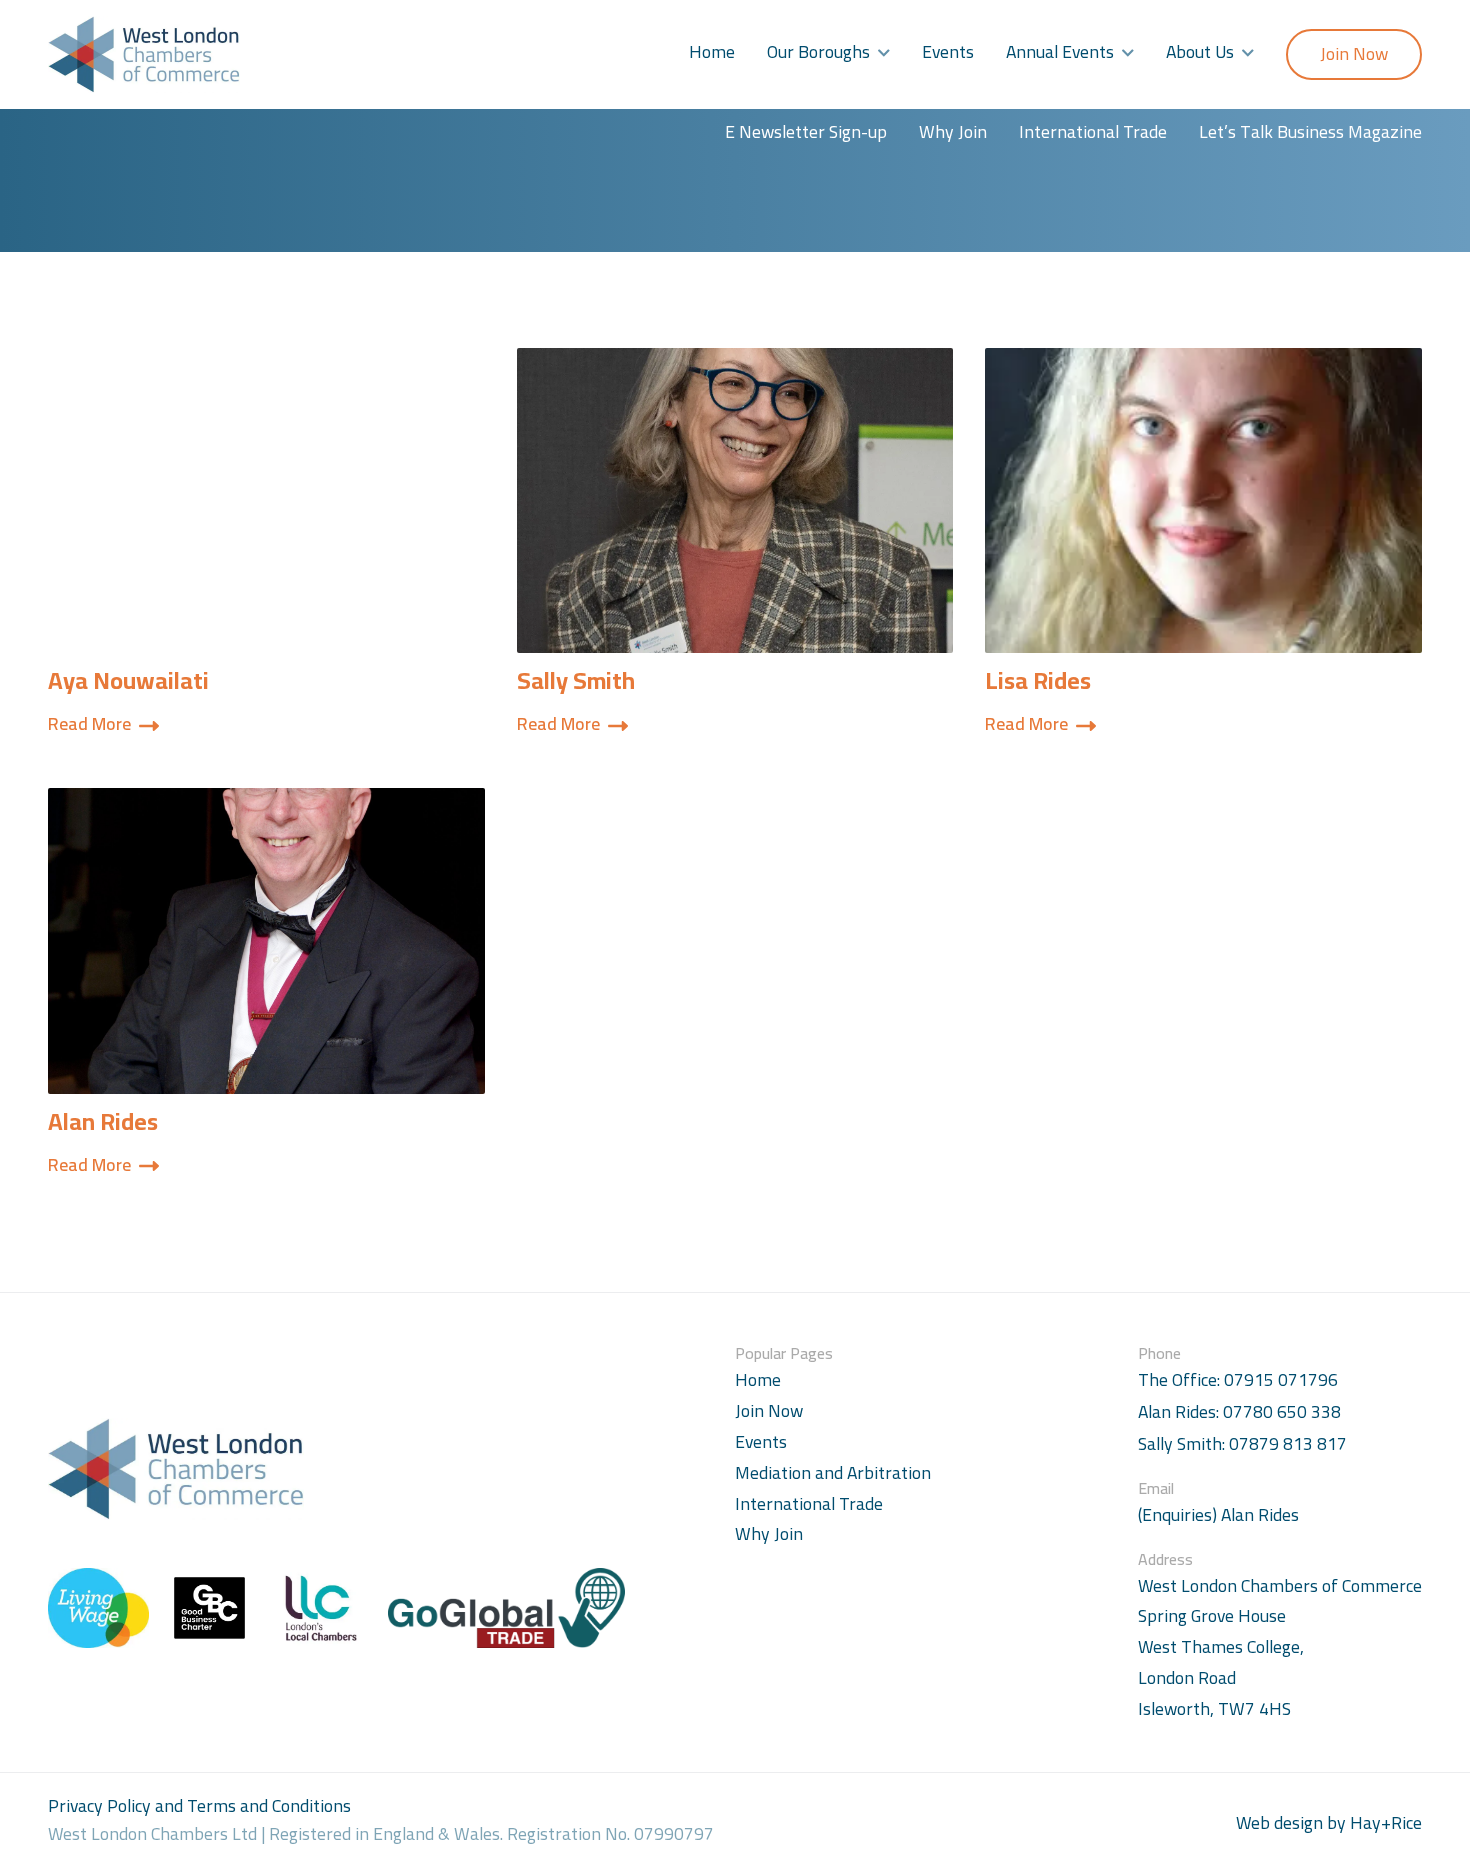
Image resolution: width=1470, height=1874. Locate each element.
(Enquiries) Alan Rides (1218, 1515)
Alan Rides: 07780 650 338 (1239, 1412)
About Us (1200, 51)
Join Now (1354, 53)
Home (712, 51)
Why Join (953, 131)
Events (948, 51)
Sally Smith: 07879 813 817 (1242, 1444)
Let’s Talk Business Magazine (1310, 131)
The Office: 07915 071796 (1238, 1380)
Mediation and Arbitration (833, 1472)
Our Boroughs (818, 51)
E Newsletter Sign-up (806, 131)
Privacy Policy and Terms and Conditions (199, 1805)
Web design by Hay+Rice (1329, 1823)
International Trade (1093, 131)
